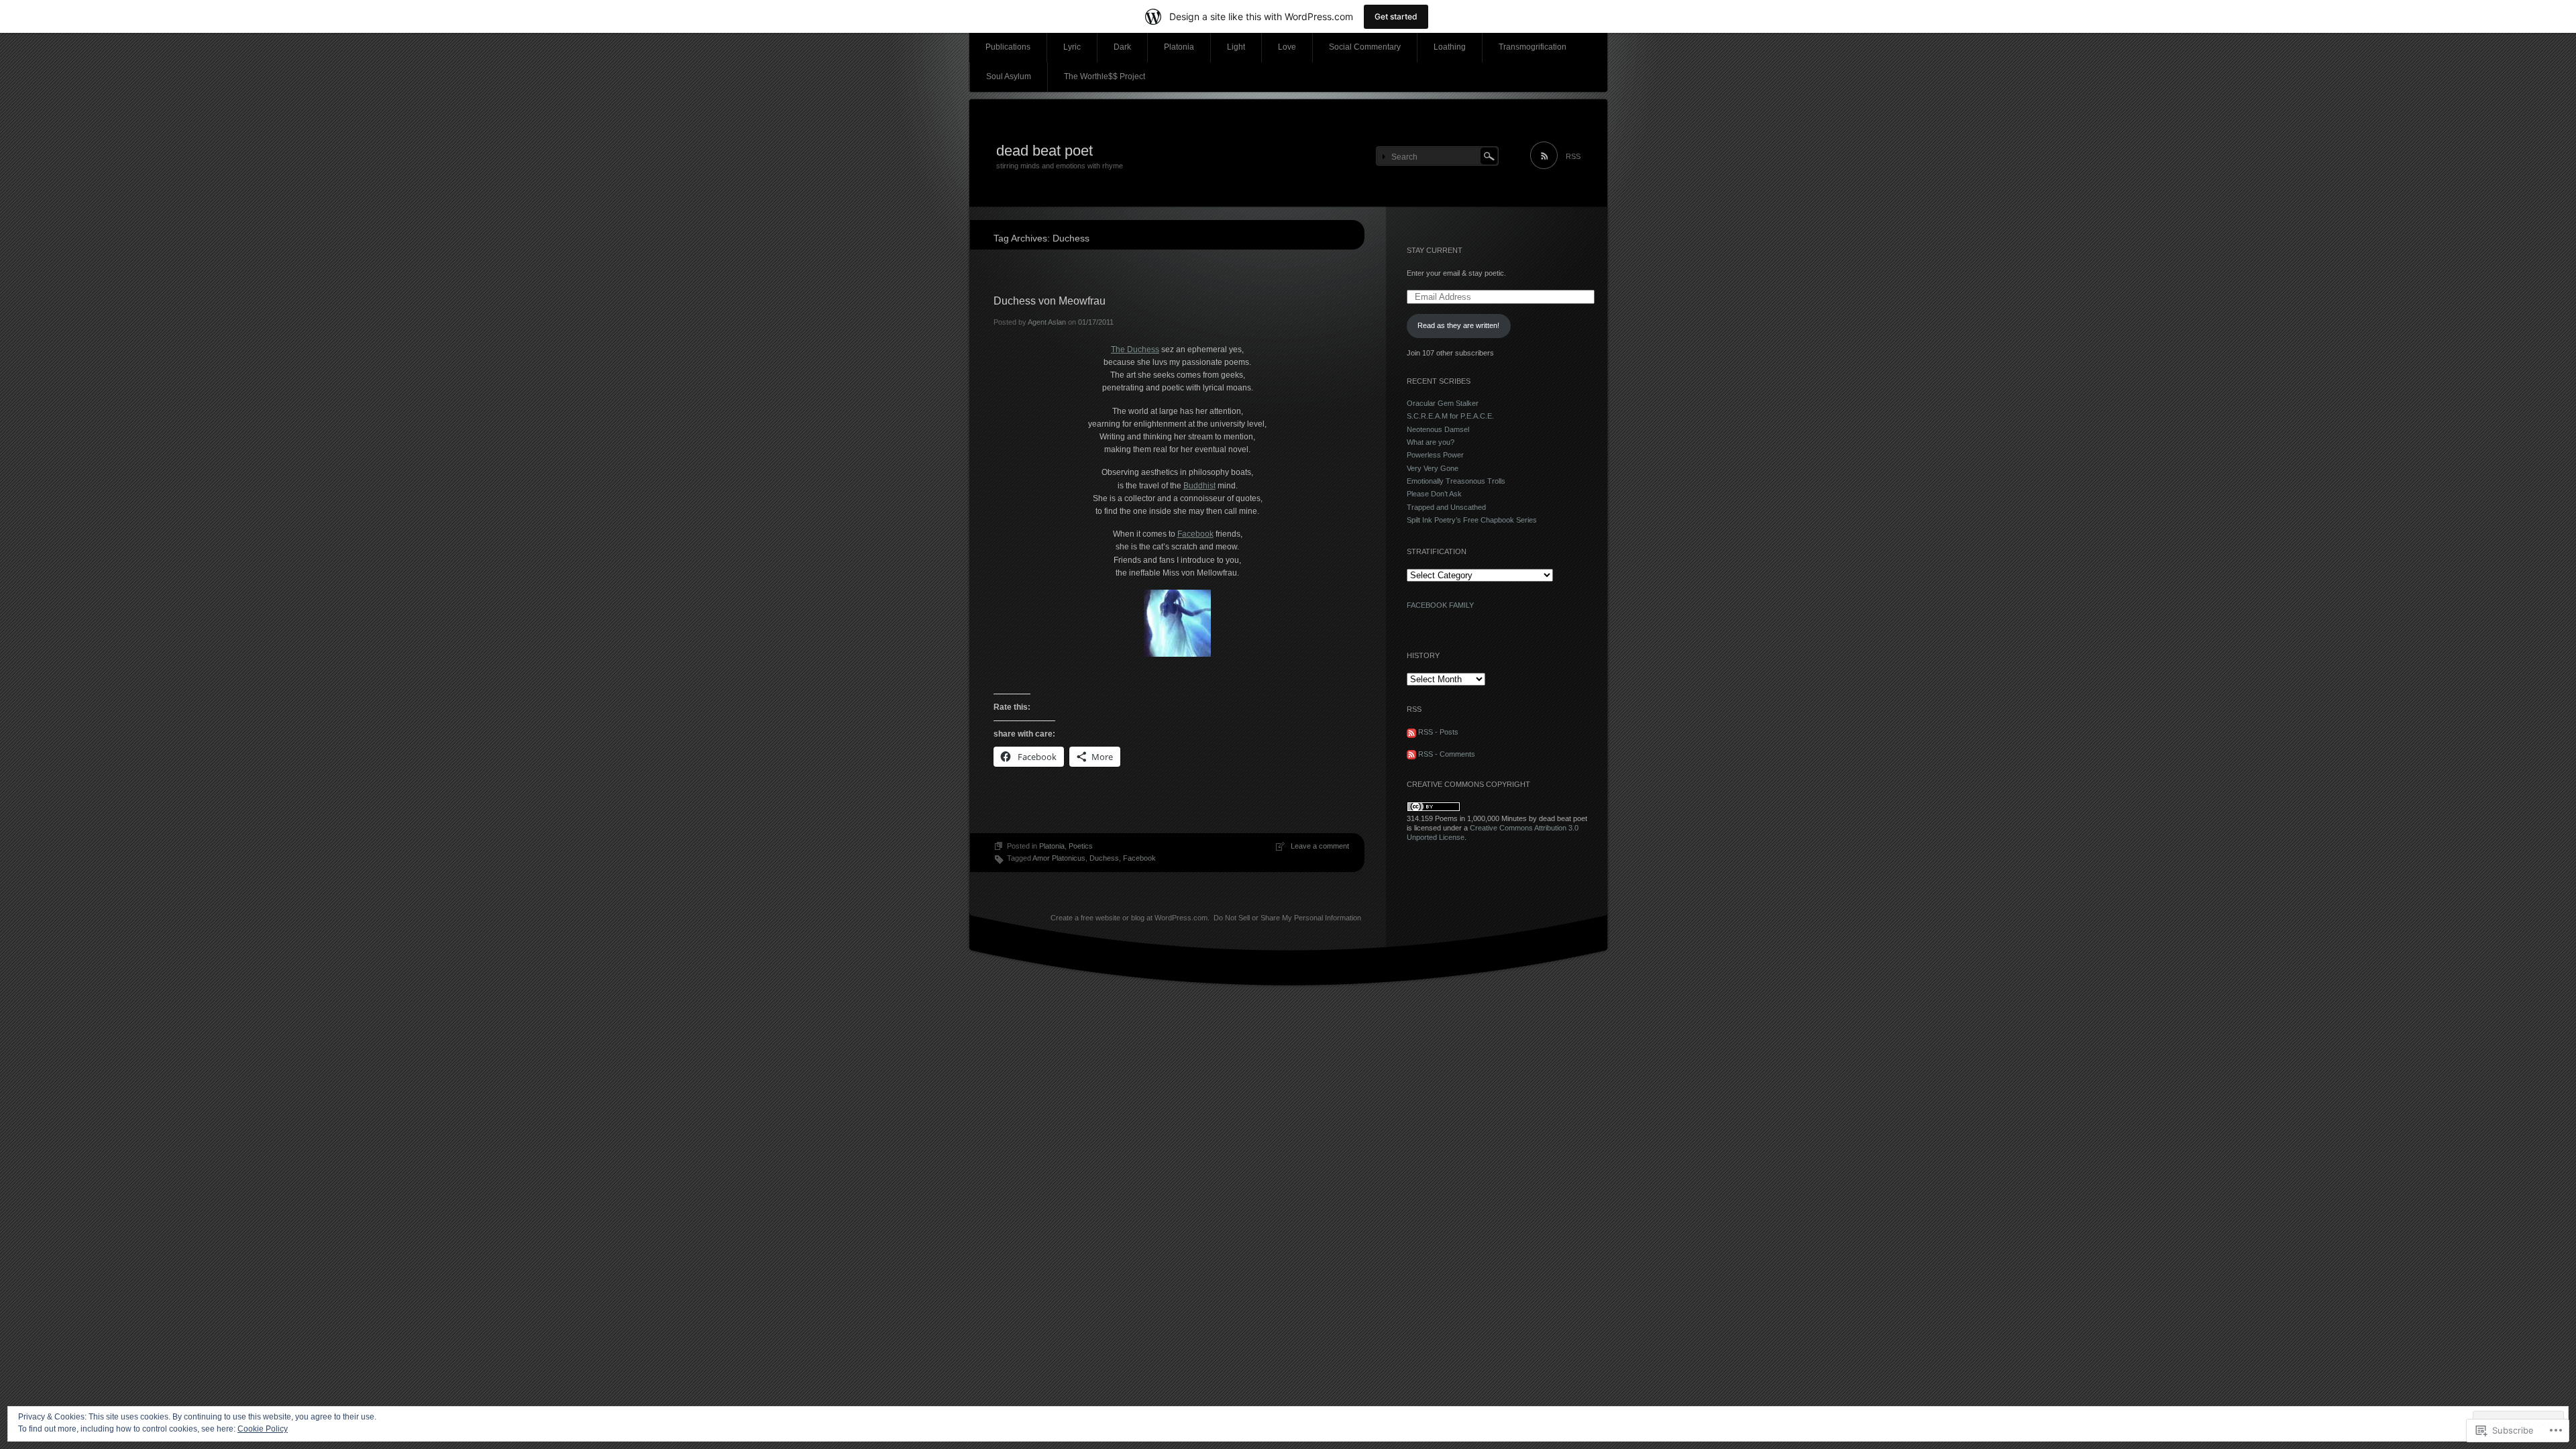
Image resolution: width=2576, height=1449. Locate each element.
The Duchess (1135, 350)
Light (1236, 47)
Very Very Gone (1433, 468)
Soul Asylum (1009, 76)
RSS (1573, 156)
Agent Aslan (1047, 322)
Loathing (1450, 47)
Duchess (1104, 858)
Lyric (1072, 47)
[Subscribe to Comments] (1411, 754)
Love (1287, 47)
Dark (1122, 47)
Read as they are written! (1458, 325)
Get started (1396, 16)
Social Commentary (1365, 47)
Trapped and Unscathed (1446, 507)
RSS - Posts (1438, 732)
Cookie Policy (263, 1429)
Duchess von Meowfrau (1050, 301)
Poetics (1081, 846)
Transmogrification (1533, 47)
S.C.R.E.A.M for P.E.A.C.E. (1450, 416)
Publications (1008, 47)
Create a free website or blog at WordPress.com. (1130, 918)
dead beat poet (1044, 151)
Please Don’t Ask (1434, 494)
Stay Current (1435, 250)
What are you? (1431, 442)
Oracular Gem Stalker (1443, 403)
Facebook (1195, 534)
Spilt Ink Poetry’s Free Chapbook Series (1472, 520)
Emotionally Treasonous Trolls (1456, 481)
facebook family (1440, 605)
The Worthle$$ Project (1105, 76)
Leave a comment (1320, 846)
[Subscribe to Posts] (1411, 732)
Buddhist (1199, 486)
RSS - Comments (1447, 754)
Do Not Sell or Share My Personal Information (1287, 918)
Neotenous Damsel (1438, 429)
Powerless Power (1435, 455)
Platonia (1179, 47)
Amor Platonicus (1059, 858)
